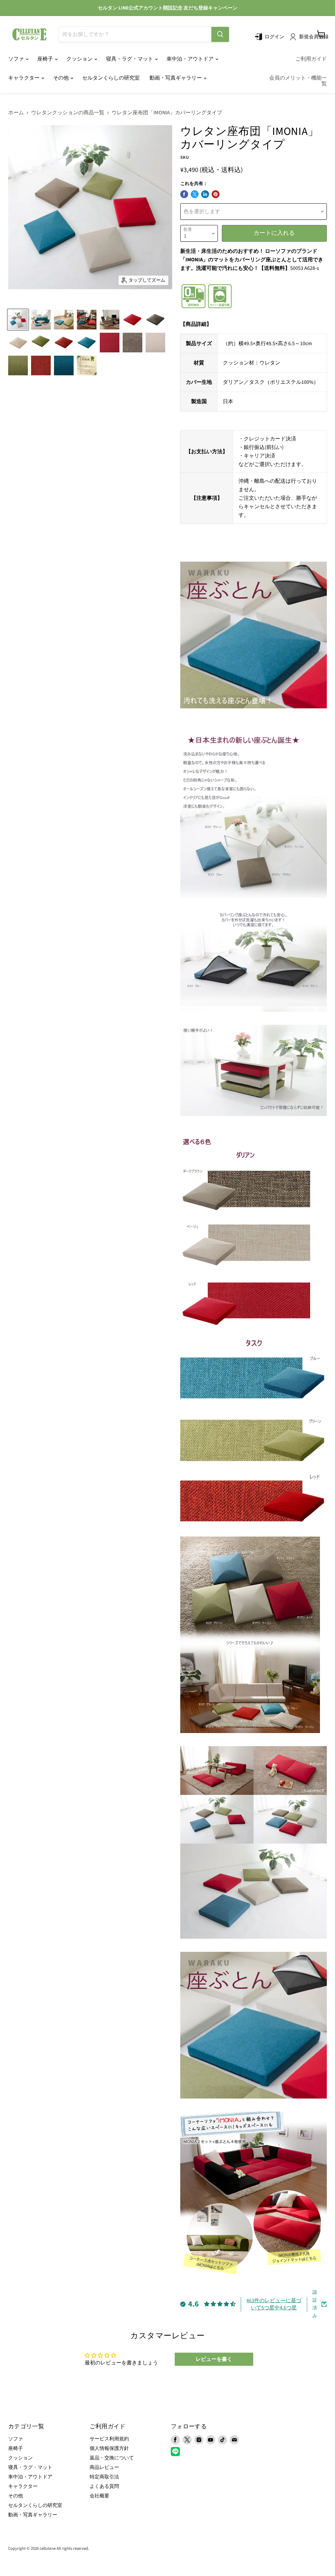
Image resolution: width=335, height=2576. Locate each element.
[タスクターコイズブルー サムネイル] (87, 343)
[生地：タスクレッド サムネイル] (41, 365)
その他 (61, 78)
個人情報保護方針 (109, 2448)
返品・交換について (112, 2458)
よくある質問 (104, 2486)
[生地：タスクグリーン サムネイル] (18, 365)
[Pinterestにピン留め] (216, 194)
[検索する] (220, 34)
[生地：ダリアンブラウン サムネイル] (132, 343)
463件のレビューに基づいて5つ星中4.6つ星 (274, 2304)
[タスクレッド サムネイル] (64, 343)
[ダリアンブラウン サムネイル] (155, 320)
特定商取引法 (104, 2477)
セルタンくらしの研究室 (111, 78)
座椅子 (46, 59)
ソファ (17, 59)
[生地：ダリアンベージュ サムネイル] (155, 343)
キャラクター (24, 78)
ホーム (16, 113)
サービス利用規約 (109, 2439)
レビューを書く (214, 2359)
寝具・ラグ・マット (130, 59)
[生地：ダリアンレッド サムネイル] (110, 343)
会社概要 (99, 2496)
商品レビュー (104, 2467)
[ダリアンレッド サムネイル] (132, 320)
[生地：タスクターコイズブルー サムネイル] (64, 365)
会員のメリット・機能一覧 (298, 81)
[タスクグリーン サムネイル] (41, 343)
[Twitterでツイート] (195, 194)
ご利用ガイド (311, 59)
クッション (80, 59)
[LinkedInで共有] (205, 194)
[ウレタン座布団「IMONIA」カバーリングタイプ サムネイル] (18, 320)
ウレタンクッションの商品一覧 (68, 113)
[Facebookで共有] (184, 194)
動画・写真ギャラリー (176, 78)
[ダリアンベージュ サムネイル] (18, 343)
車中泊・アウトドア (191, 59)
